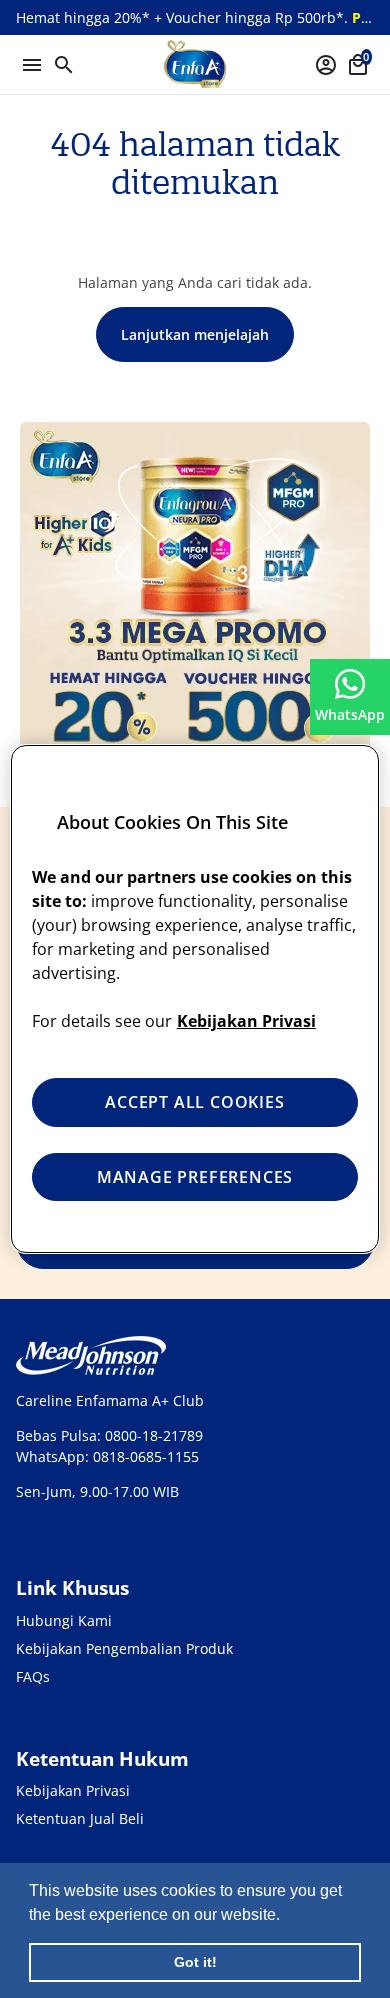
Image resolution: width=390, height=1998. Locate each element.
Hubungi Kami (64, 1620)
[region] (195, 999)
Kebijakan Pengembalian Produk (124, 1648)
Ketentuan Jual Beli (80, 1818)
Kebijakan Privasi (73, 1790)
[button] (287, 1916)
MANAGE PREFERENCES (195, 1177)
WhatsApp (350, 714)
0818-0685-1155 (146, 1456)
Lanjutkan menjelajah (195, 334)
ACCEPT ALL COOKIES (194, 1102)
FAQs (33, 1676)
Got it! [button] (195, 1962)
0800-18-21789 (154, 1435)
